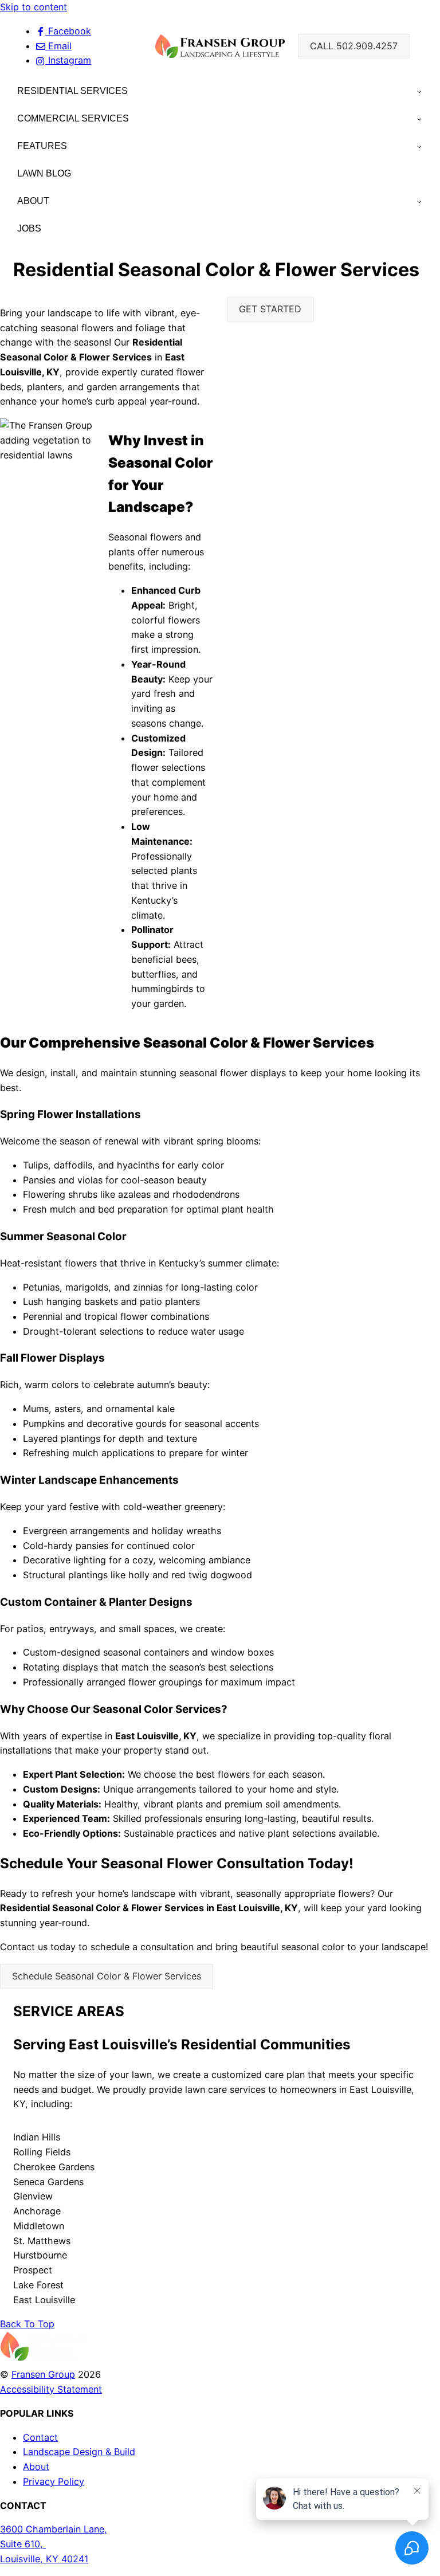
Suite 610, (23, 2544)
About (36, 2467)
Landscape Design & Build (79, 2452)
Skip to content (34, 7)
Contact (40, 2437)
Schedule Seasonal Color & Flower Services (107, 1976)
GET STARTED (270, 309)
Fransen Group (43, 2374)
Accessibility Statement (51, 2389)
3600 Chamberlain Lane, (54, 2529)
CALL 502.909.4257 (354, 46)
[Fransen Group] (43, 2359)
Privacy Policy (54, 2481)
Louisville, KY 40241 (44, 2559)
